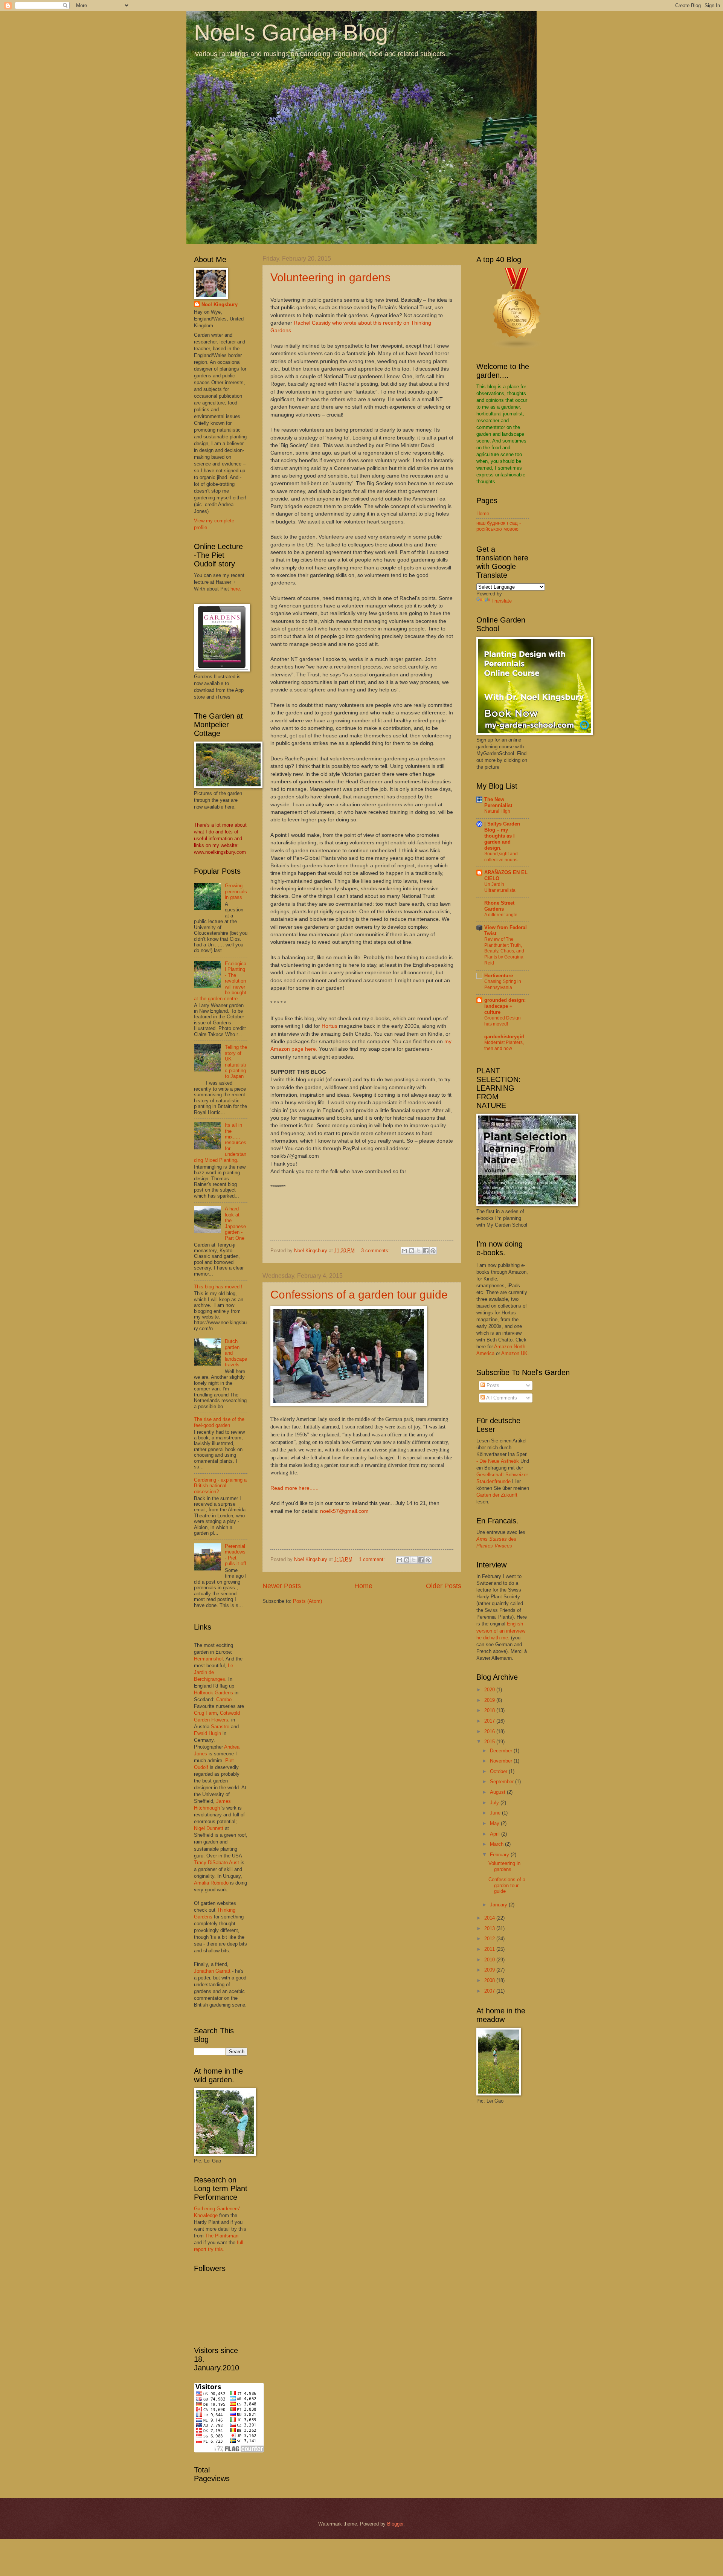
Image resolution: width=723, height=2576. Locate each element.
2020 (490, 1690)
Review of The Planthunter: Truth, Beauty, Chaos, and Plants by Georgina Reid (504, 951)
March (497, 1844)
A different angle (501, 915)
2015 (490, 1742)
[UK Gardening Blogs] (517, 347)
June (496, 1813)
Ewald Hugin (207, 1733)
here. (236, 589)
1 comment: (373, 1559)
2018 (490, 1710)
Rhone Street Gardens (499, 906)
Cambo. (225, 1699)
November (502, 1761)
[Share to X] (419, 1251)
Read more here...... (294, 1488)
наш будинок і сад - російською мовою (499, 526)
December (502, 1751)
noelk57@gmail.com (344, 1511)
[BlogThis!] (412, 1251)
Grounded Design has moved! (503, 1021)
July (495, 1803)
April (496, 1834)
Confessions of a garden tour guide (359, 1295)
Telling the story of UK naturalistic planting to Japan (236, 1062)
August (498, 1792)
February (500, 1855)
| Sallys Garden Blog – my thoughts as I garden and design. (502, 836)
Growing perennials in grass (236, 891)
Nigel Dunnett (209, 1828)
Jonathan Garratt (212, 1971)
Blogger (395, 2524)
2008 (490, 1980)
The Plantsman (222, 2236)
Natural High (497, 811)
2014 (490, 1918)
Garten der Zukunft (497, 1495)
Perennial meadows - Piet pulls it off (236, 1555)
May (495, 1823)
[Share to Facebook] (426, 1251)
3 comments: (376, 1251)
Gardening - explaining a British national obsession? (220, 1486)
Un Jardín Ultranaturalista (500, 887)
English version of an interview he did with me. (501, 1631)
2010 (490, 1960)
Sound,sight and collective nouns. (501, 857)
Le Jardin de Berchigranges (214, 1672)
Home (363, 1586)
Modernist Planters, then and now (504, 1045)
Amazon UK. (515, 1353)
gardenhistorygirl (504, 1037)
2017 (490, 1721)
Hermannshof (208, 1659)
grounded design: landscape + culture (505, 1006)
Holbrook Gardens (214, 1693)
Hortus (329, 1026)
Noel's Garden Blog (291, 33)
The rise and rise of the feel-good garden (219, 1422)
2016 (490, 1731)
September (503, 1782)
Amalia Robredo (211, 1883)
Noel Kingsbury (220, 304)
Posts (492, 1385)
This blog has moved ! (218, 1287)
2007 (490, 1991)
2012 (490, 1939)
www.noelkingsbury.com (220, 852)
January (499, 1905)
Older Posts (444, 1586)
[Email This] (404, 1251)
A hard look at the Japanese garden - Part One (235, 1223)
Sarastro (220, 1727)
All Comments (501, 1398)
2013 (490, 1928)
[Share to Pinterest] (433, 1251)
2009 (490, 1970)
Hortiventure (499, 976)
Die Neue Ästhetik (499, 1461)
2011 (490, 1949)
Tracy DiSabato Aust (217, 1863)
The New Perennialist (498, 802)
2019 (490, 1700)
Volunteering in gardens (330, 277)
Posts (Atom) (307, 1601)
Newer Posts (282, 1586)
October (499, 1771)
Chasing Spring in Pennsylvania (503, 984)
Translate (502, 601)
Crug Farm (205, 1713)
